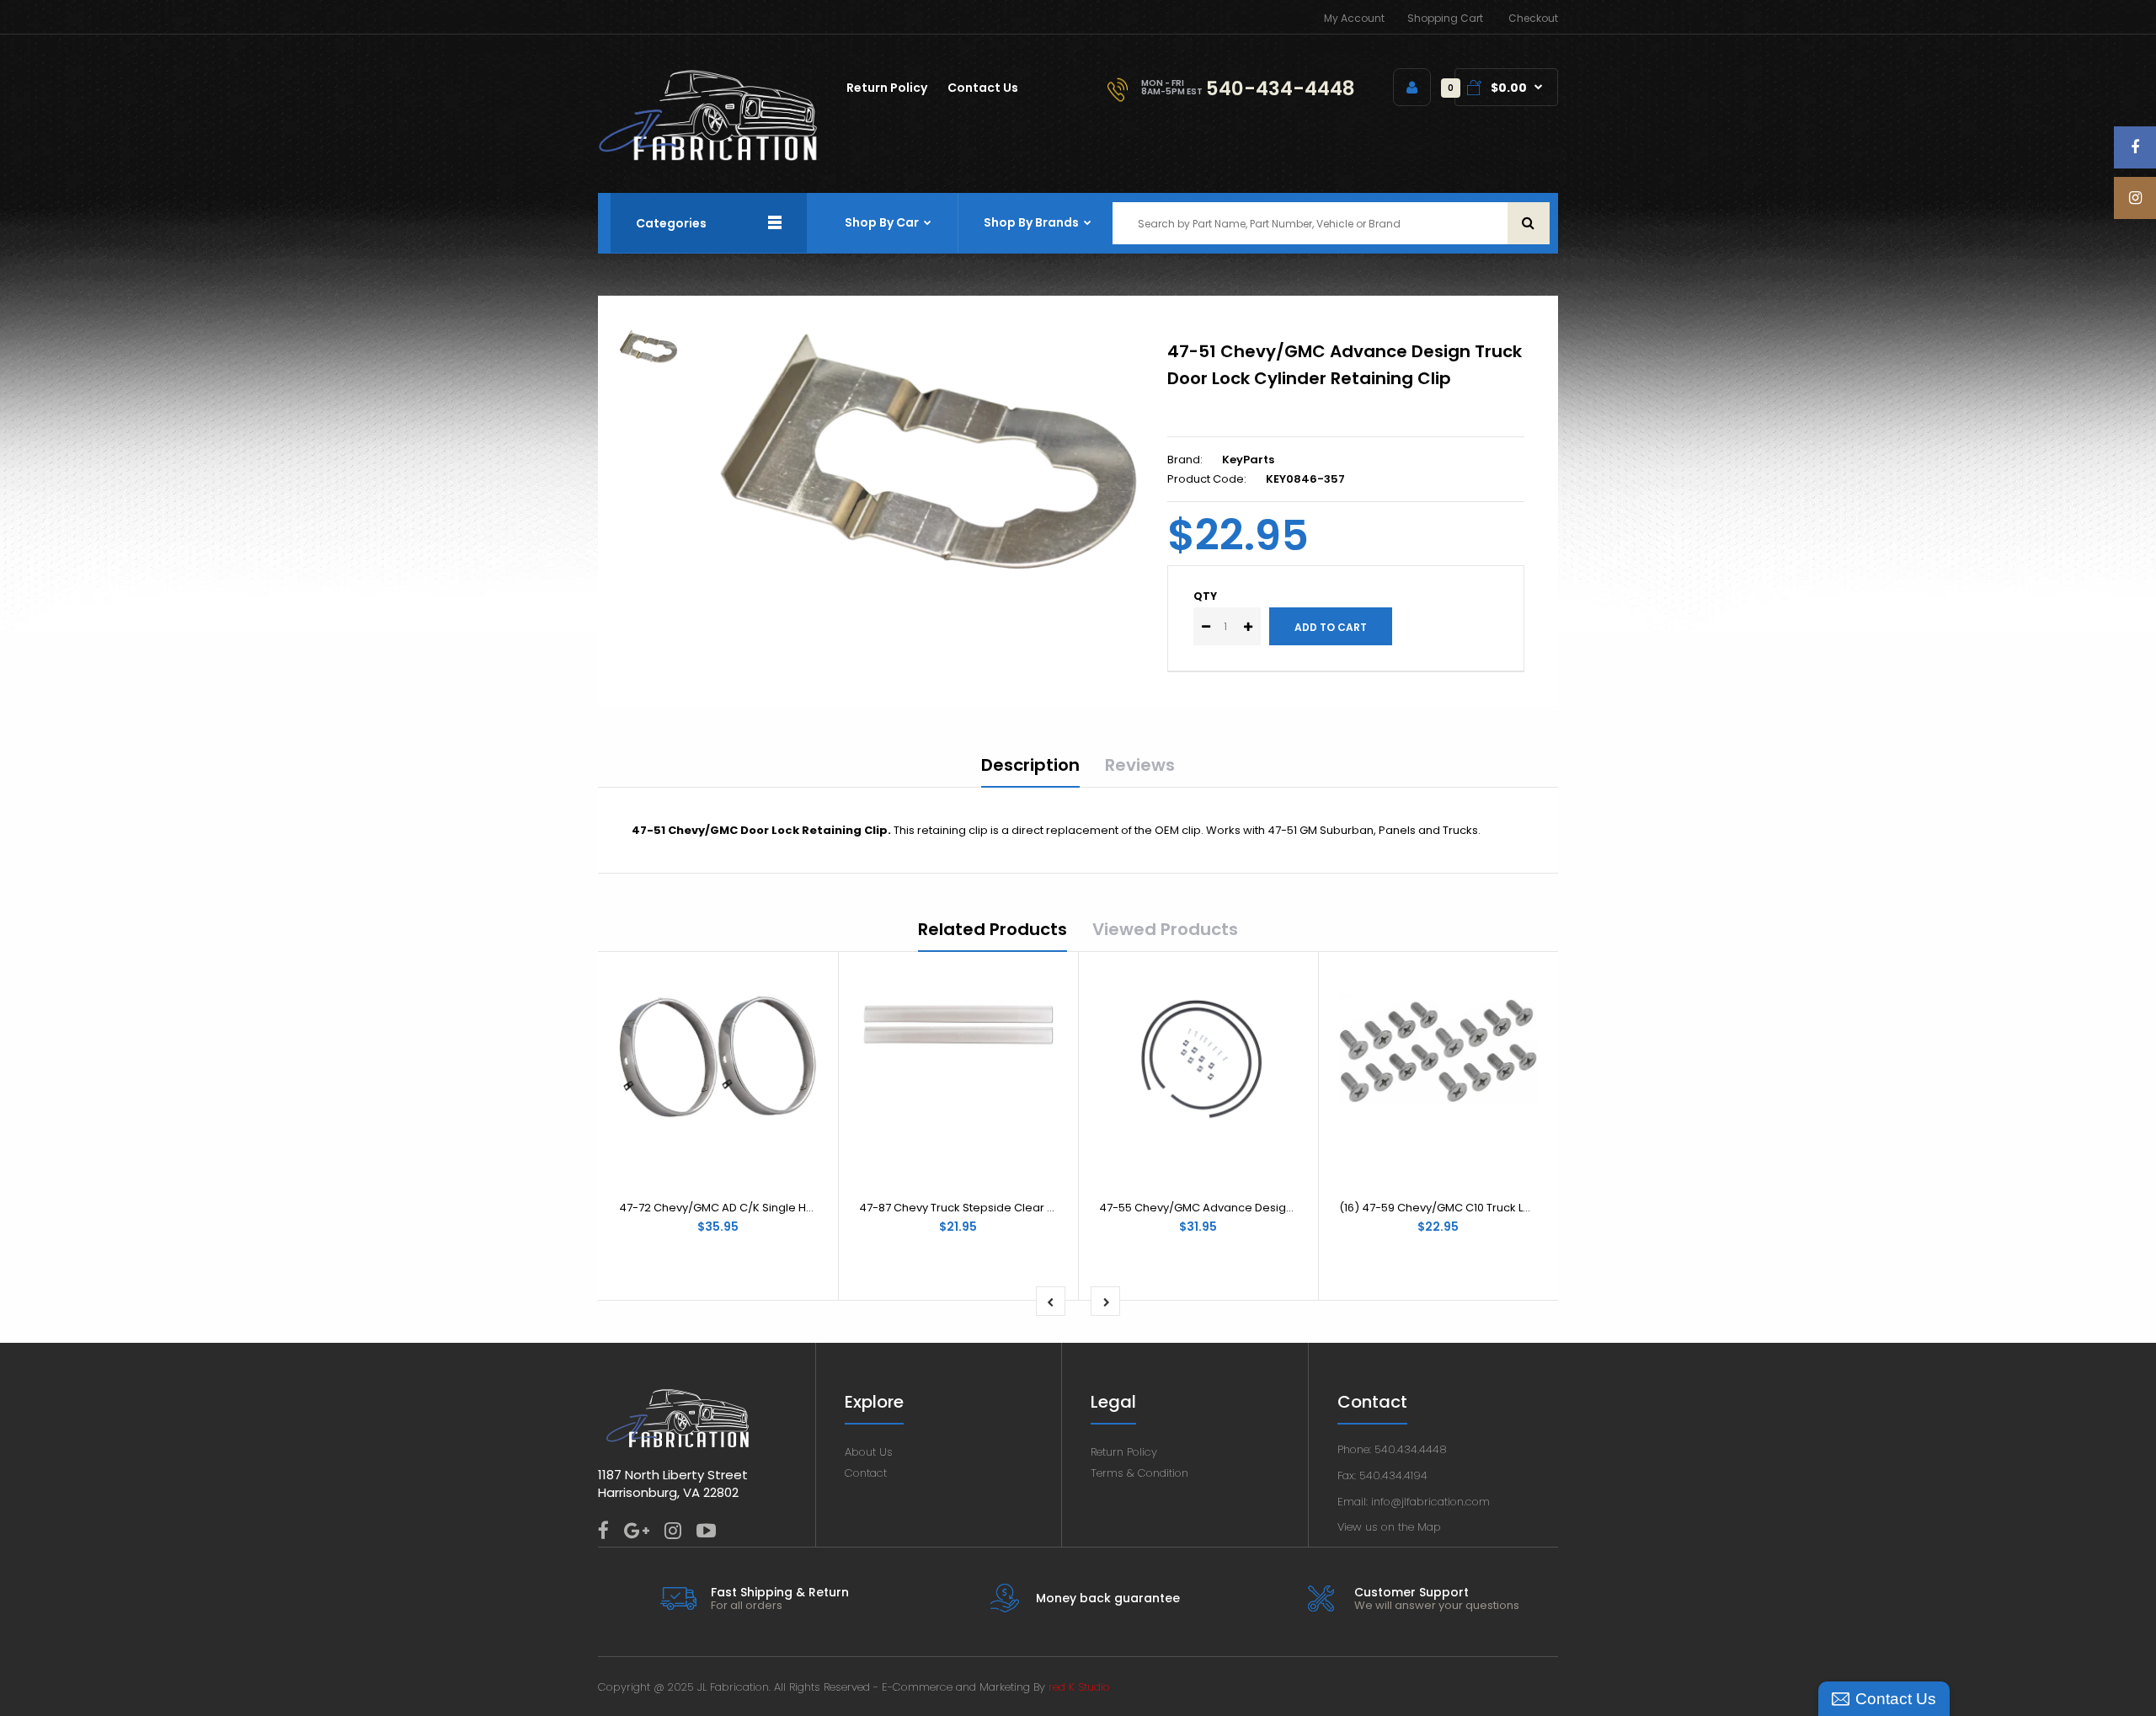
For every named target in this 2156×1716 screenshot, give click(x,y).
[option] (929, 453)
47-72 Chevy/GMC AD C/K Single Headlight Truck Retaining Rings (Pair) (811, 1208)
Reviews (1140, 765)
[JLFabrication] (708, 157)
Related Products (993, 929)
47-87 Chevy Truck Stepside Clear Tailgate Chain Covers (1014, 1208)
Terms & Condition (1139, 1473)
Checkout (1533, 18)
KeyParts (1248, 460)
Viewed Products (1165, 929)
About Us (869, 1452)
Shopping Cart (1445, 18)
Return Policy (1124, 1452)
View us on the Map (1389, 1527)
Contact (866, 1473)
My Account (1354, 18)
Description (1030, 765)
